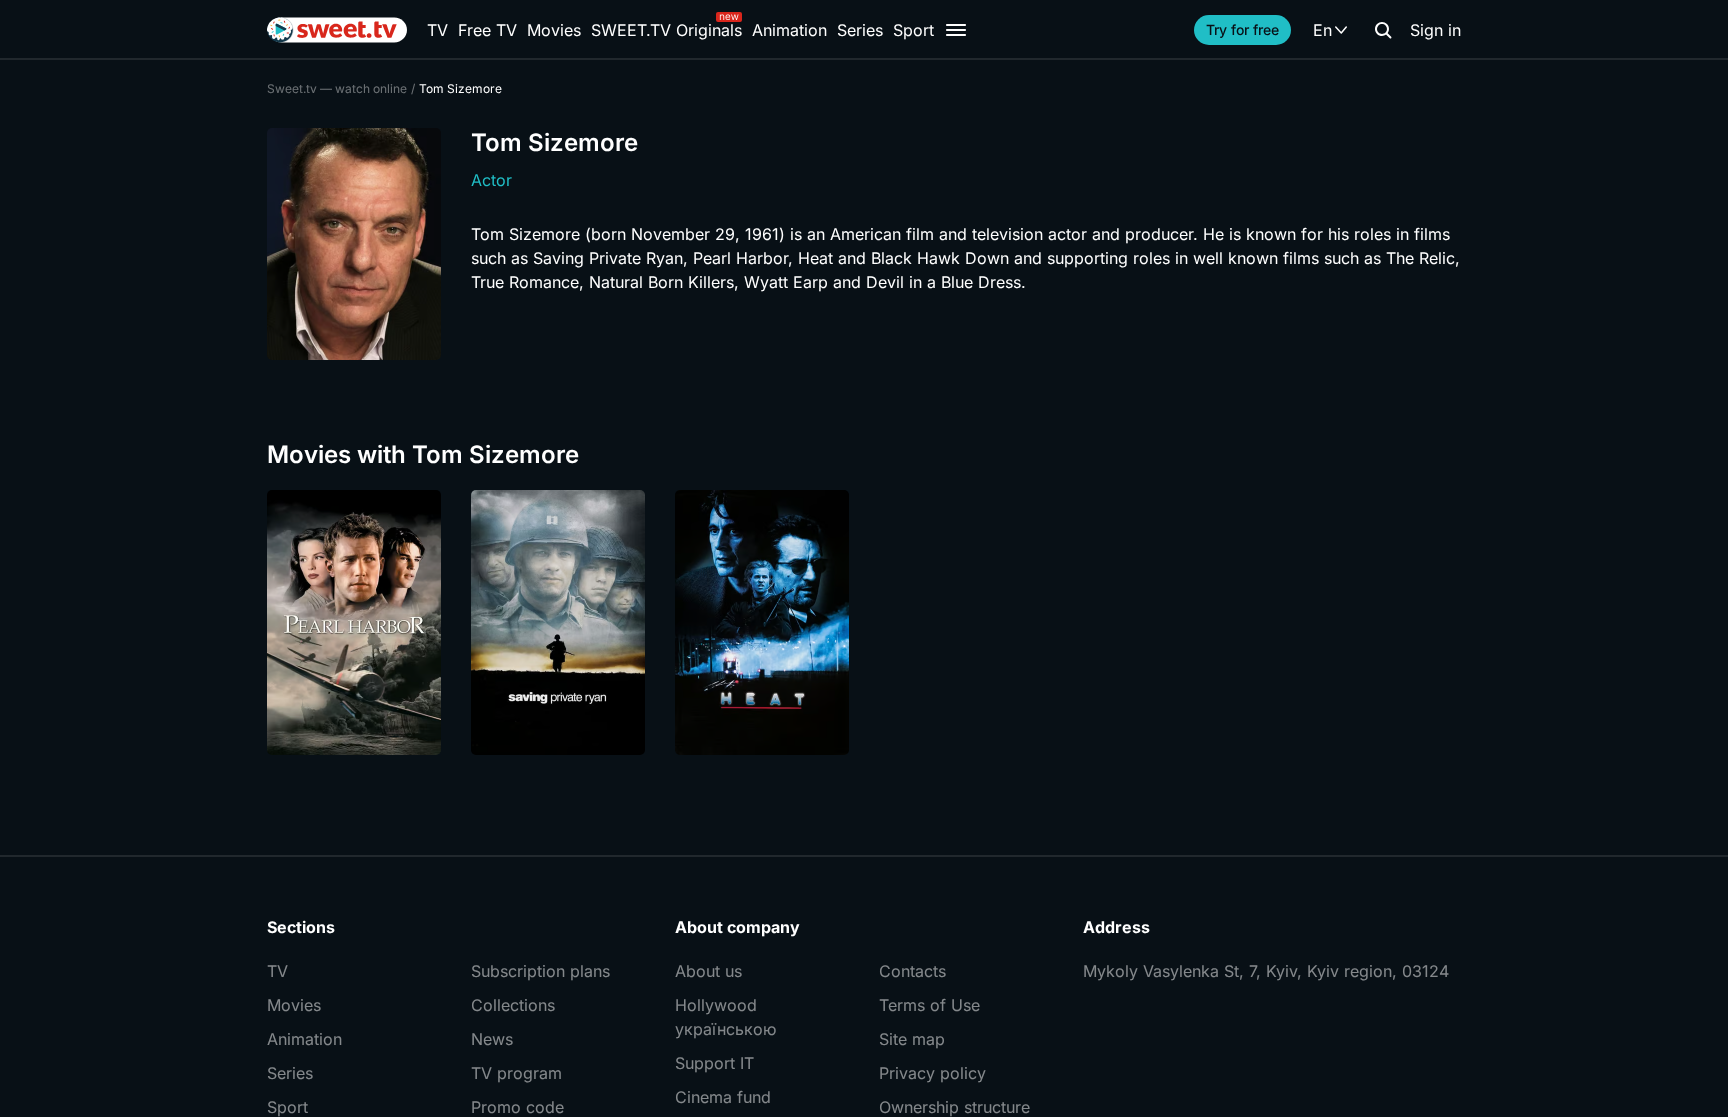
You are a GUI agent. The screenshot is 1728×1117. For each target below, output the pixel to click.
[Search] (1383, 30)
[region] (864, 622)
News (492, 1039)
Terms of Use (929, 1005)
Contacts (912, 971)
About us (708, 971)
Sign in (1435, 30)
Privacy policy (932, 1073)
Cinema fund (723, 1097)
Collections (513, 1005)
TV (437, 30)
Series (860, 30)
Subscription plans (540, 971)
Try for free (1242, 29)
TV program (516, 1073)
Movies (554, 30)
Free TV (487, 30)
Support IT (714, 1063)
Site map (912, 1039)
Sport (913, 30)
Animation (789, 30)
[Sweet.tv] (337, 30)
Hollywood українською (725, 1017)
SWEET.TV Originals (666, 30)
